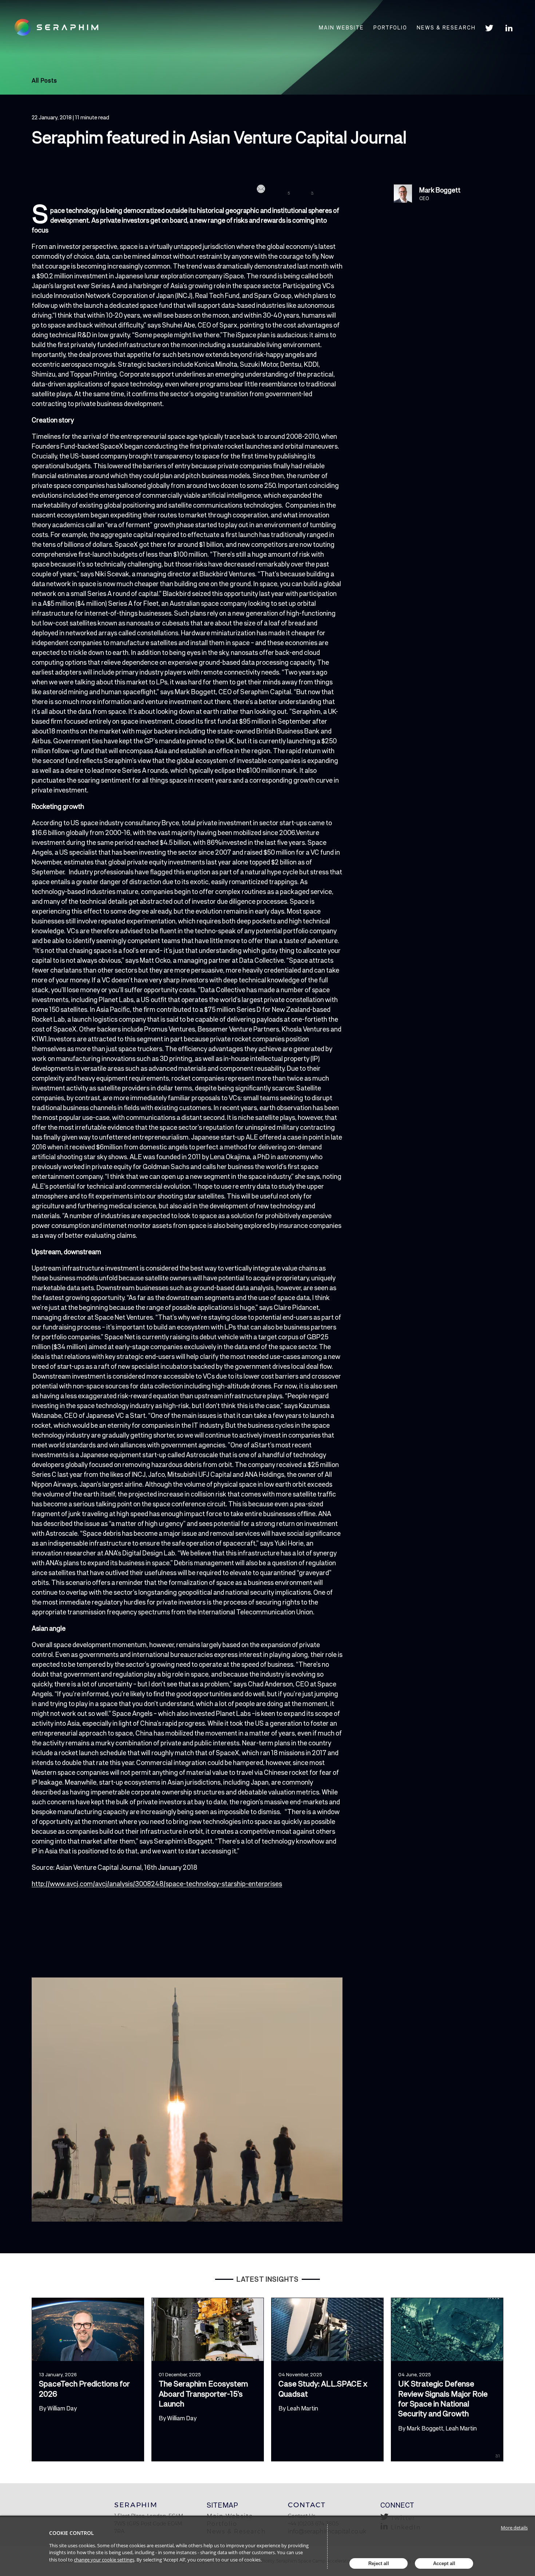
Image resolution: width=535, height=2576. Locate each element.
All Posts (44, 80)
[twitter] (282, 190)
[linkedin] (304, 190)
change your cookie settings (104, 2560)
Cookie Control (72, 2533)
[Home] (61, 27)
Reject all (379, 2563)
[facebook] (326, 190)
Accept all (444, 2563)
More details (514, 2528)
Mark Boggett (440, 190)
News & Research (446, 28)
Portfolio (390, 28)
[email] (260, 190)
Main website (341, 28)
